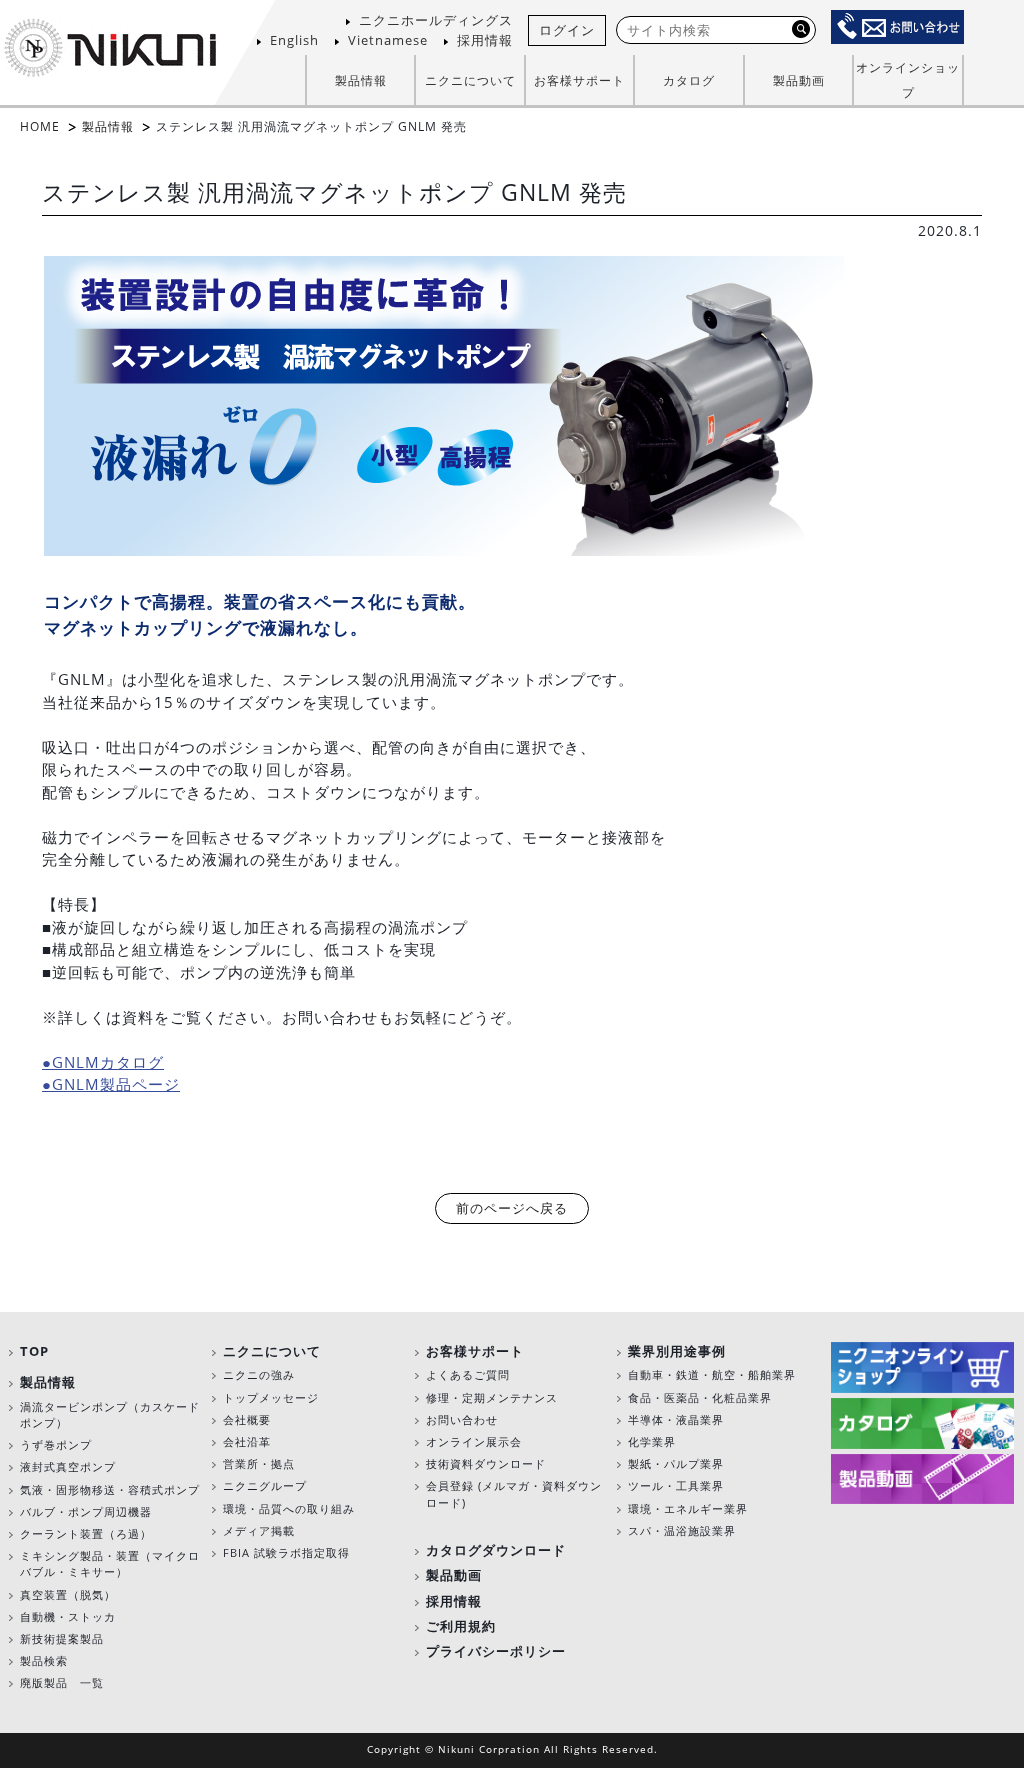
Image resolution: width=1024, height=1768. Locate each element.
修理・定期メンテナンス (492, 1397)
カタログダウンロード (496, 1550)
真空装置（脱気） (68, 1594)
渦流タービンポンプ (74, 1406)
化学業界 (652, 1441)
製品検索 (44, 1660)
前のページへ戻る (512, 1208)
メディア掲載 (259, 1530)
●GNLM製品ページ (111, 1084)
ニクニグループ (265, 1485)
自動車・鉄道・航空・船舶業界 (712, 1374)
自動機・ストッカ (68, 1616)
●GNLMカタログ (103, 1062)
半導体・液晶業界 (676, 1419)
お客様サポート (475, 1351)
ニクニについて (272, 1351)
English (294, 40)
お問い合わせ (462, 1419)
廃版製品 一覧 (62, 1682)
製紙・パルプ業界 (676, 1463)
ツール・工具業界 (676, 1485)
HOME (40, 126)
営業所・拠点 (259, 1463)
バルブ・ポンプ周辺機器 (86, 1511)
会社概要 (247, 1419)
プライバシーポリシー (496, 1651)
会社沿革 (247, 1441)
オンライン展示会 (474, 1441)
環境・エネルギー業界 (688, 1508)
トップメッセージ (271, 1397)
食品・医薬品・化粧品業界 (700, 1397)
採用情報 (485, 40)
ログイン (567, 30)
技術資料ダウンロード (486, 1463)
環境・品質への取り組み (289, 1508)
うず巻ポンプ (56, 1444)
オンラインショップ (908, 80)
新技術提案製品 (62, 1638)
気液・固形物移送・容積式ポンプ (110, 1489)
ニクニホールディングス (436, 20)
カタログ (689, 80)
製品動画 (799, 80)
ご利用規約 (461, 1626)
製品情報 (108, 126)
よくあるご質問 (468, 1374)
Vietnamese (388, 40)
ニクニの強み (259, 1374)
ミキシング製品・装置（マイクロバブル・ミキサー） (110, 1563)
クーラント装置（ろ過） (86, 1533)
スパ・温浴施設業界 (682, 1530)
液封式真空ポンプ (68, 1466)
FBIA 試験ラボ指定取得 (286, 1552)
